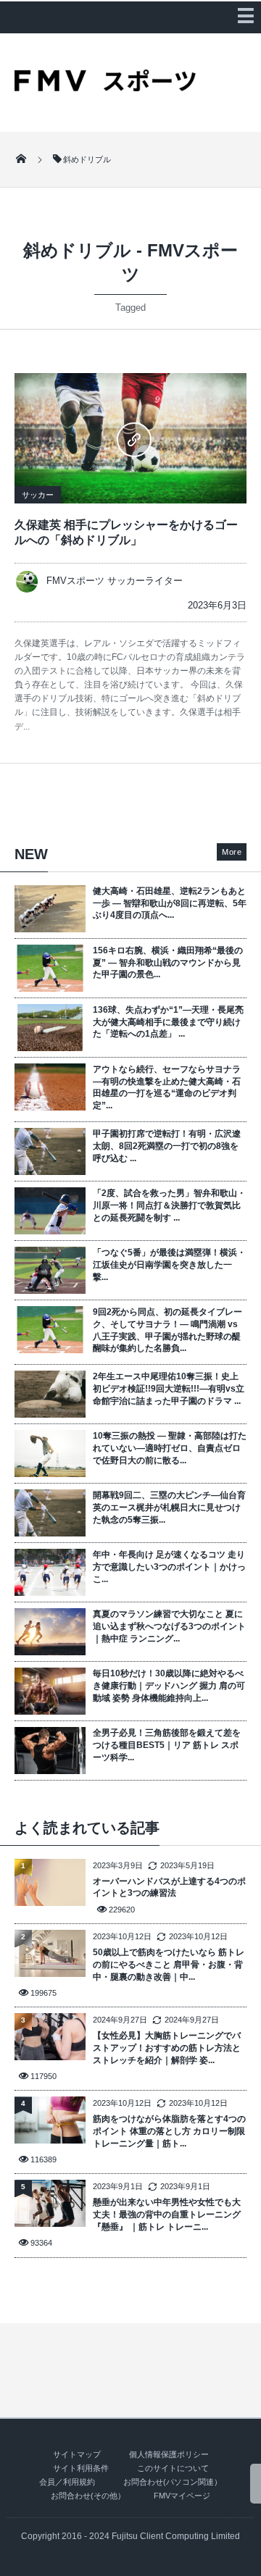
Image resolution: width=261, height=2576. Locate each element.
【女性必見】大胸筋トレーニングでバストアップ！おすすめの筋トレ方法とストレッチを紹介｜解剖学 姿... (167, 2048)
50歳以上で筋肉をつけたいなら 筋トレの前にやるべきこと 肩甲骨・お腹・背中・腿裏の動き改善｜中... (169, 1965)
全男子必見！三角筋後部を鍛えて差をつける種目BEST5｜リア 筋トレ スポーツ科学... (167, 1745)
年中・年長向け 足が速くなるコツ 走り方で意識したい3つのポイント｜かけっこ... (169, 1567)
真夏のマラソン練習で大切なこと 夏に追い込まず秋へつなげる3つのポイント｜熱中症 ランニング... (169, 1626)
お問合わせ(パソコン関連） (173, 2482)
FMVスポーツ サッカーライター (115, 581)
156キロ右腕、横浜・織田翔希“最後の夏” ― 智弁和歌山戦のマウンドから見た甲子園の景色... (168, 963)
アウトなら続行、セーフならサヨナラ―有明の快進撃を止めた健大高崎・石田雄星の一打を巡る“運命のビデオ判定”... (167, 1087)
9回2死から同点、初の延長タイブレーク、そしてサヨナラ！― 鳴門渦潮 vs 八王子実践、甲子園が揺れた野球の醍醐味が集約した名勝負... (167, 1330)
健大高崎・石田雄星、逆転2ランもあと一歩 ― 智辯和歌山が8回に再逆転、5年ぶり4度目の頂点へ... (170, 903)
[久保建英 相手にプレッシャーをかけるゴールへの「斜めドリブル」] (130, 438)
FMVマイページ (182, 2496)
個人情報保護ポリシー (169, 2454)
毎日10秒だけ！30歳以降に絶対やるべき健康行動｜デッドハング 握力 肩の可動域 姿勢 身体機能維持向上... (169, 1686)
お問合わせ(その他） (88, 2496)
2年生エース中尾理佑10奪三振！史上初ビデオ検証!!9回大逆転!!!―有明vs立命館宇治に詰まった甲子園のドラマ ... (169, 1389)
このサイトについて (173, 2468)
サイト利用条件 (81, 2468)
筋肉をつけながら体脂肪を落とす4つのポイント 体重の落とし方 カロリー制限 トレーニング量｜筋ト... (169, 2131)
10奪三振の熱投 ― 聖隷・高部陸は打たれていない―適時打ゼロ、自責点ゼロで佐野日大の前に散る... (170, 1448)
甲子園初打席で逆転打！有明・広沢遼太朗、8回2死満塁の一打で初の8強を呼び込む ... (167, 1146)
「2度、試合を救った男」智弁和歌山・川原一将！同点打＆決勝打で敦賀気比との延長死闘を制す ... (169, 1205)
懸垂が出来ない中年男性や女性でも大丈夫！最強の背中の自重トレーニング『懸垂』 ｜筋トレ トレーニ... (167, 2215)
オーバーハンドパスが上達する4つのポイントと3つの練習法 (169, 1887)
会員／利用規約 (67, 2482)
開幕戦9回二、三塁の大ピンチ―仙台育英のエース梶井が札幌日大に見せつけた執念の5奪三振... (169, 1507)
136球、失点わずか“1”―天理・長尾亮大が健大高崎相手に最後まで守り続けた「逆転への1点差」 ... (168, 1022)
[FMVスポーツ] (105, 86)
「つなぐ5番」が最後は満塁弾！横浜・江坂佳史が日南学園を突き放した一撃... (169, 1265)
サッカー (38, 495)
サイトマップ (77, 2454)
